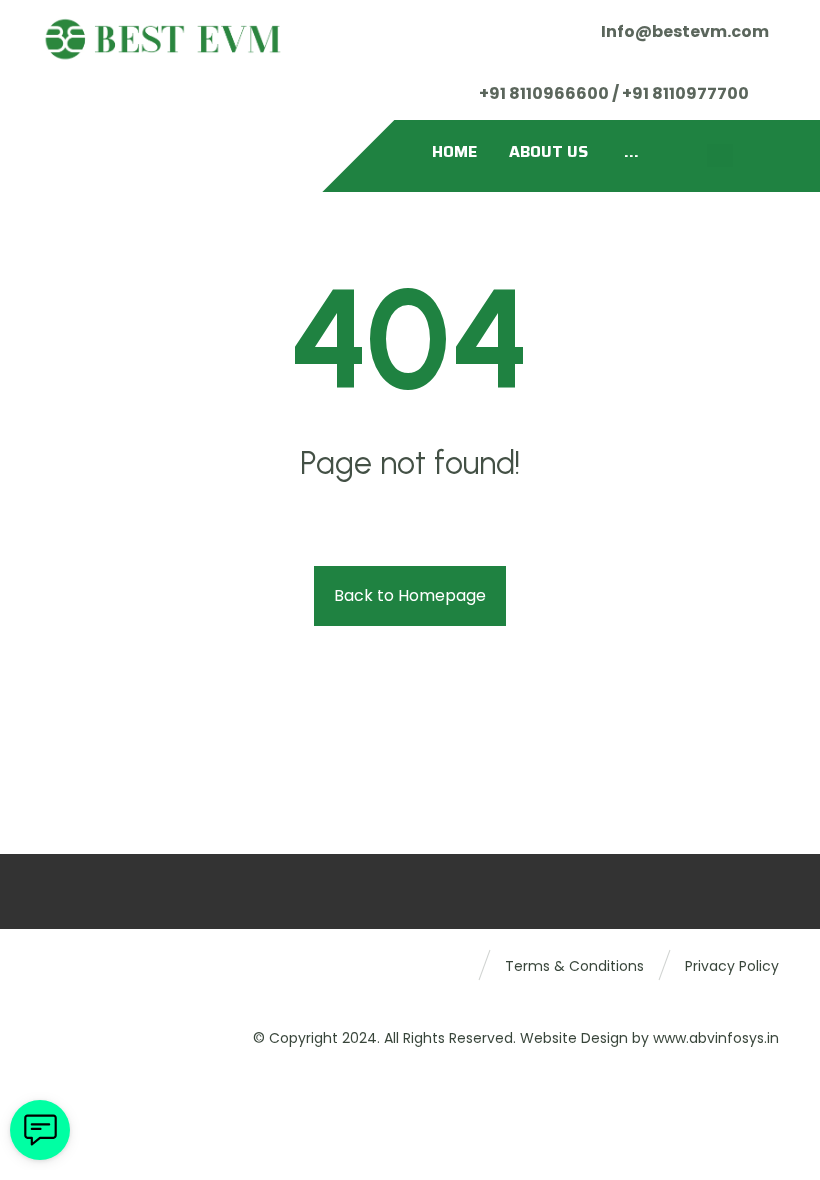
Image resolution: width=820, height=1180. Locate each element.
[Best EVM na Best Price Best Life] (163, 39)
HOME (454, 151)
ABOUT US (548, 151)
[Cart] (720, 155)
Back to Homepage (410, 595)
